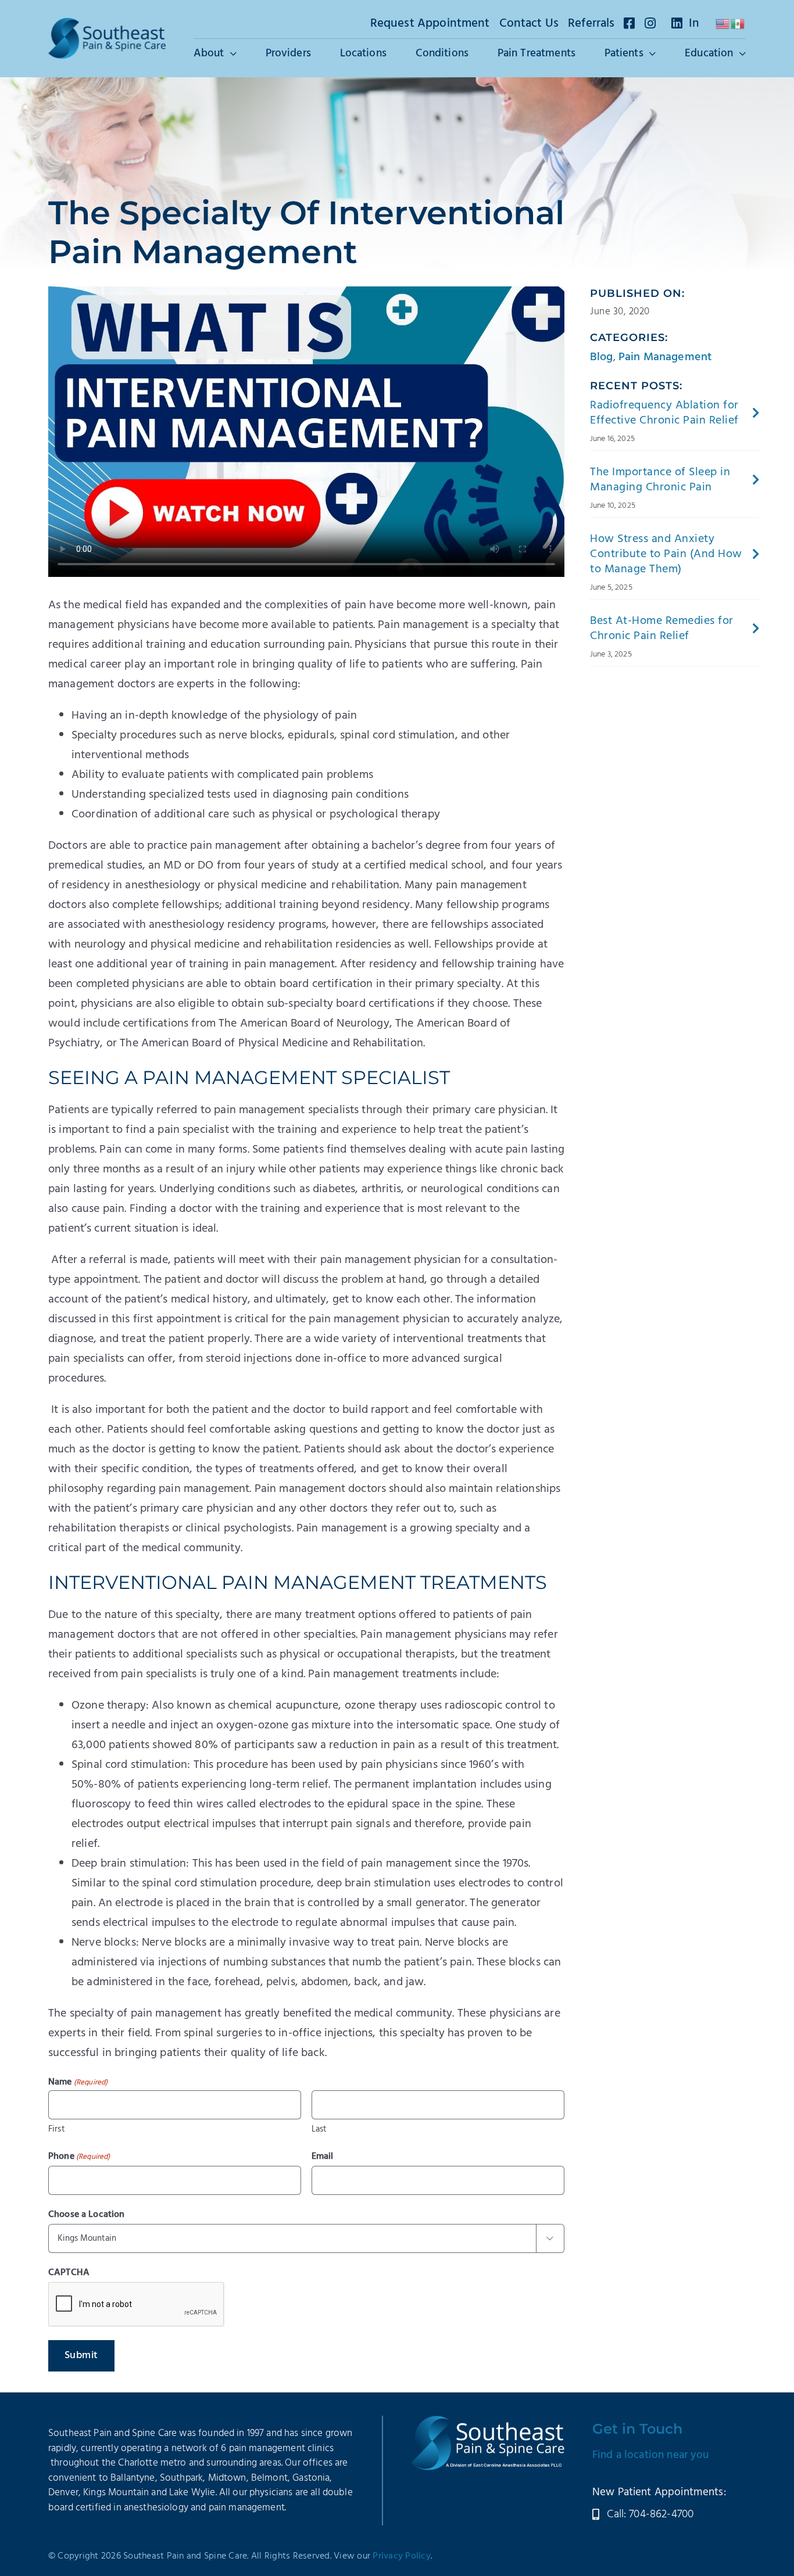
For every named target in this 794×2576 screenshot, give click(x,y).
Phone (79, 2157)
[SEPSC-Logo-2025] (107, 24)
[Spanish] (738, 24)
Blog (602, 357)
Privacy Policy (402, 2556)
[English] (723, 24)
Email (323, 2157)
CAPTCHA (69, 2273)
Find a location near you (651, 2455)
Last (319, 2129)
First (57, 2129)
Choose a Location (87, 2215)
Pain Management (665, 357)
